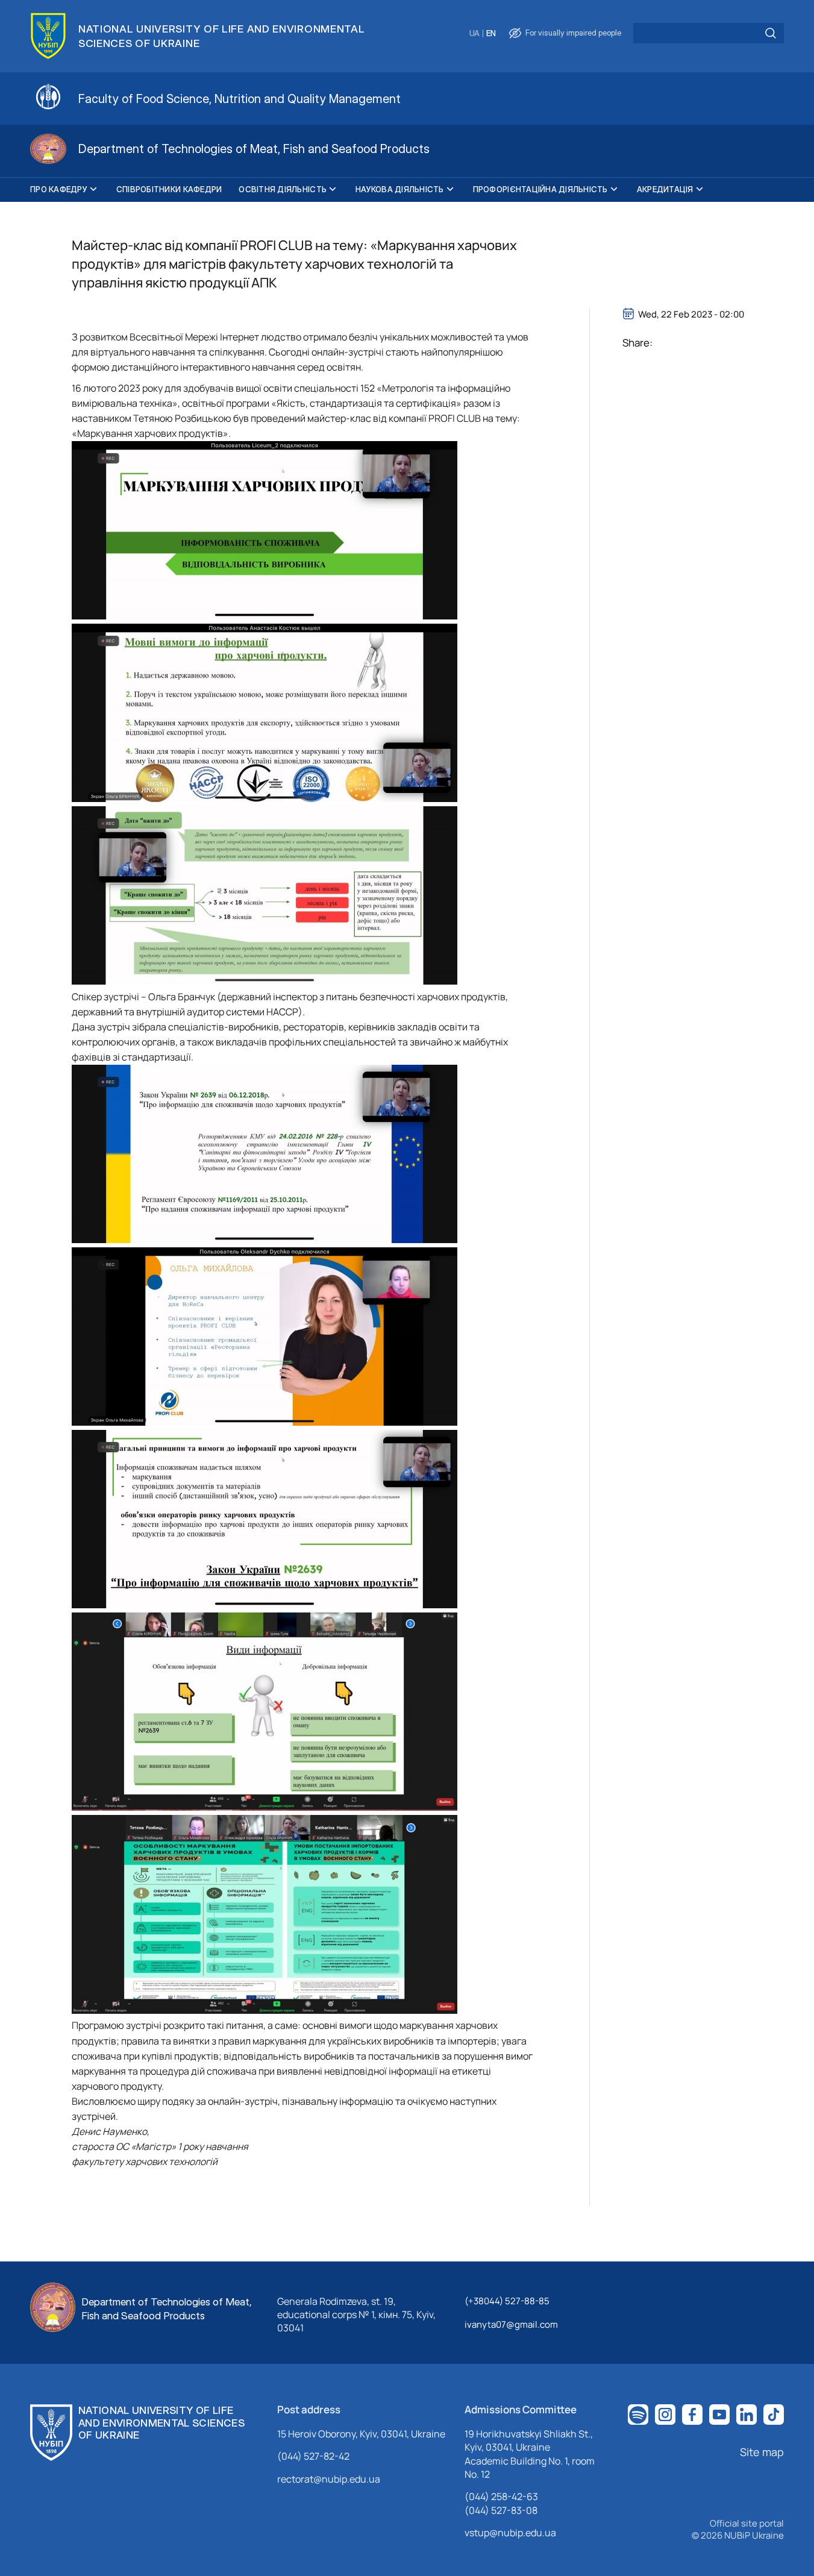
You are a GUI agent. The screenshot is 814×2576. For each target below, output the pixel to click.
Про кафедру (59, 189)
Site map (762, 2452)
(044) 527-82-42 (313, 2456)
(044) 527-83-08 (501, 2510)
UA (474, 33)
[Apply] (771, 33)
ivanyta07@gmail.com (511, 2324)
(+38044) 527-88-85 (507, 2301)
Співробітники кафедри (169, 189)
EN (491, 33)
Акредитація (665, 189)
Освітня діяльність (283, 189)
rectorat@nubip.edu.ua (329, 2479)
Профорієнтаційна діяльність (540, 189)
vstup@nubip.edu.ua (510, 2533)
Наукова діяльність (400, 189)
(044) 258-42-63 (501, 2496)
